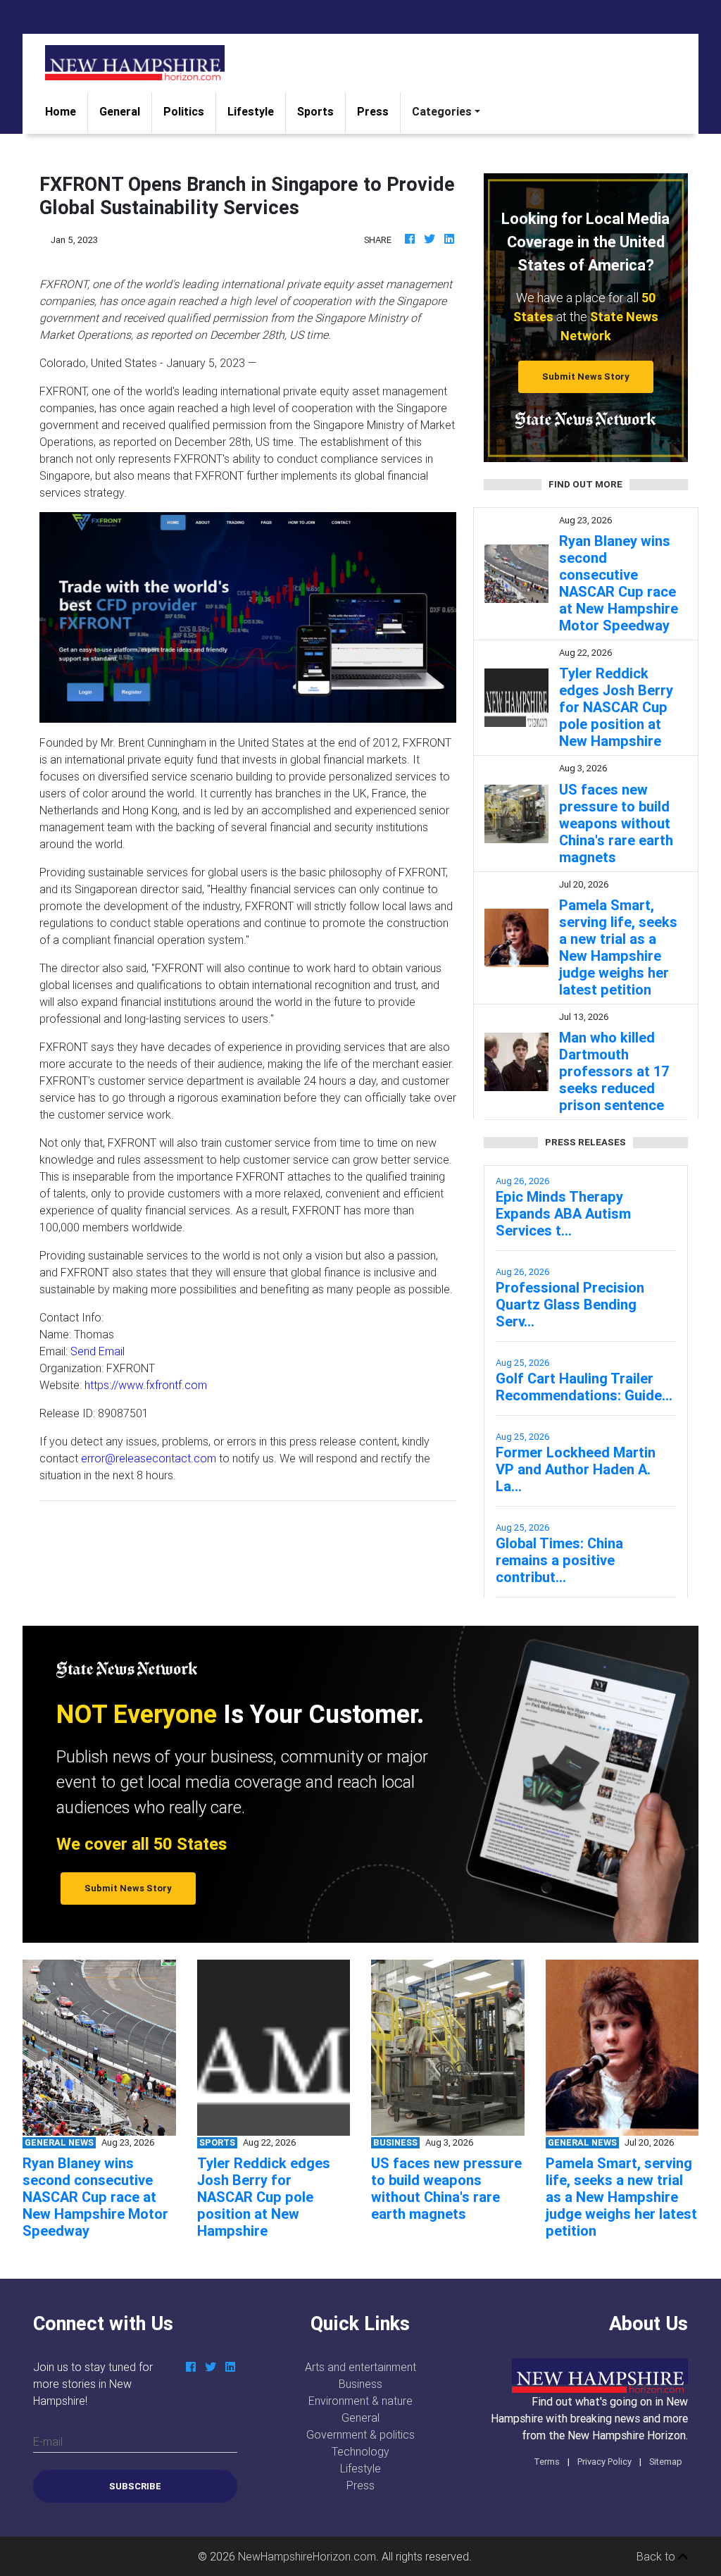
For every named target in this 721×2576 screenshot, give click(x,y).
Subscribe (135, 2486)
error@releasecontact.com (149, 1458)
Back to (657, 2556)
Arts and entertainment (360, 2367)
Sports (315, 111)
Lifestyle (251, 111)
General (120, 111)
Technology (360, 2451)
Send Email (98, 1351)
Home (66, 111)
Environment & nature (360, 2401)
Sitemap (666, 2462)
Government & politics (360, 2434)
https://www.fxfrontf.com (146, 1385)
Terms (547, 2462)
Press (373, 111)
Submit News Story (586, 377)
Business (360, 2384)
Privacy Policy (604, 2462)
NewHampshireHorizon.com (307, 2556)
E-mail (48, 2441)
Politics (184, 111)
